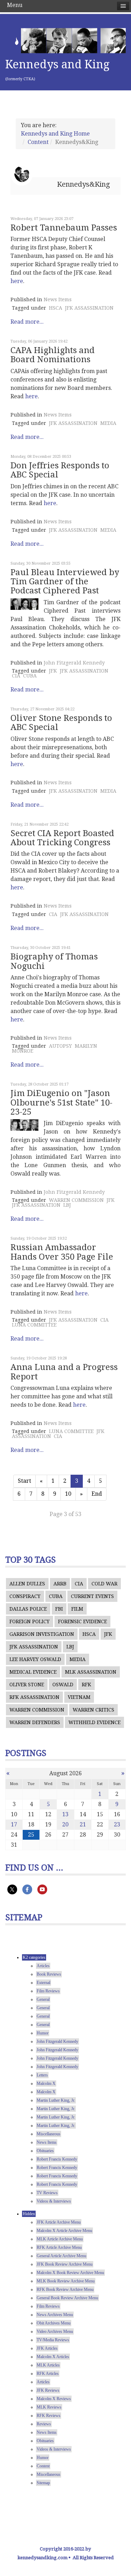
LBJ (67, 1205)
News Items (58, 299)
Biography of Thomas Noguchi (54, 961)
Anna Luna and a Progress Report (64, 1372)
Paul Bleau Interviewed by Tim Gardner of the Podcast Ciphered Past (65, 582)
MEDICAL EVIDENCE (33, 1672)
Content (38, 142)
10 (68, 1494)
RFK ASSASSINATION (34, 1697)
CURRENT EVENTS (92, 1596)
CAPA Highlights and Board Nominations (53, 355)
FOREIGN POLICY (30, 1621)
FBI (59, 1609)
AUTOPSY (60, 1046)
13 (65, 1814)
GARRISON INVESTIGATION (42, 1634)
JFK (53, 671)
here (17, 281)
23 (117, 1824)
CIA (16, 676)
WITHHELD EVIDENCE (94, 1722)
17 (14, 1824)
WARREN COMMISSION (76, 1200)
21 (83, 1824)
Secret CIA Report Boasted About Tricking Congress (62, 838)
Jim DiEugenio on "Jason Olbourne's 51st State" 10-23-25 (61, 1103)
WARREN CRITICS (93, 1710)
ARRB (60, 1584)
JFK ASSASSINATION (89, 308)
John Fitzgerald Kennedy (74, 663)
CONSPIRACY (25, 1596)
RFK (86, 1685)
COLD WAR (104, 1584)
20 (65, 1824)
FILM (77, 1609)
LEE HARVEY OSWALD (35, 1659)
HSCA (56, 308)
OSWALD (63, 1685)
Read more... (27, 322)
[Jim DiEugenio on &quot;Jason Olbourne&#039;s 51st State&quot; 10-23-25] (24, 1125)
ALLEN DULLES (27, 1584)
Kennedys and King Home (55, 134)
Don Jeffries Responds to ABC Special (60, 470)
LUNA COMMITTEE (34, 1325)
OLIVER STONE (27, 1685)
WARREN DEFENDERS (35, 1722)
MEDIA (108, 423)
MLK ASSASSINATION (91, 1672)
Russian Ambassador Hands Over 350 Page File (62, 1252)
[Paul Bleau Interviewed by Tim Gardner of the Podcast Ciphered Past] (24, 604)
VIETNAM (79, 1697)
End (97, 1494)
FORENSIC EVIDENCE (82, 1621)
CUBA (30, 676)
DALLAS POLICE (28, 1609)
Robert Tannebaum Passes (64, 228)
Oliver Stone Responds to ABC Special (61, 723)
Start (24, 1481)
